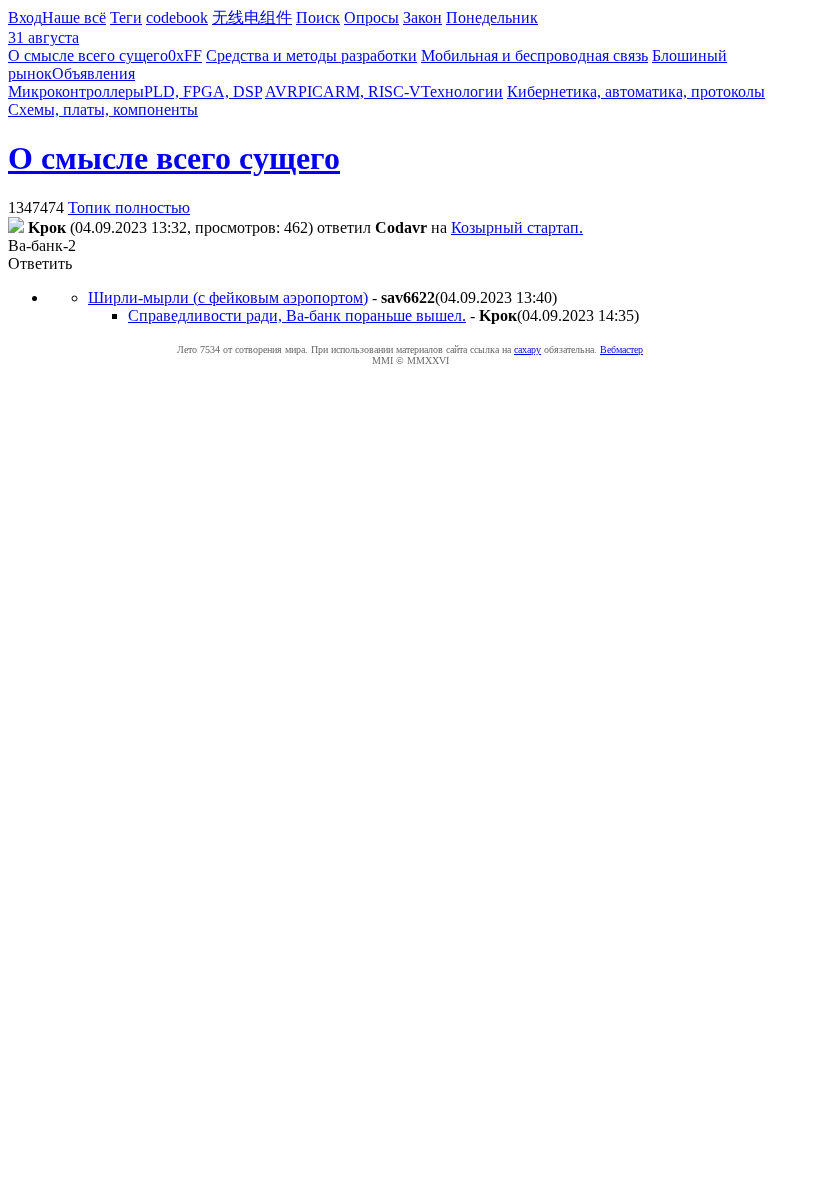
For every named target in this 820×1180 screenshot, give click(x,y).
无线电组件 (252, 17)
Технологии (462, 91)
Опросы (371, 17)
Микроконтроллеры (76, 91)
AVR (281, 91)
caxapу (527, 349)
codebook (177, 17)
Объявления (93, 73)
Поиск (318, 17)
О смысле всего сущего (88, 55)
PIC (310, 91)
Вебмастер (621, 349)
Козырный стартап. (517, 227)
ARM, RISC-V (372, 91)
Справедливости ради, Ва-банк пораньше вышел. (297, 315)
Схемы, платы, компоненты (103, 109)
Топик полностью (129, 207)
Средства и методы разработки (311, 55)
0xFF (185, 55)
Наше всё (74, 17)
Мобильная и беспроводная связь (534, 55)
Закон (422, 17)
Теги (126, 17)
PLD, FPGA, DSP (203, 91)
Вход (25, 17)
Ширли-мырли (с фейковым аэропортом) (228, 297)
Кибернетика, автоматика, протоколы (636, 91)
